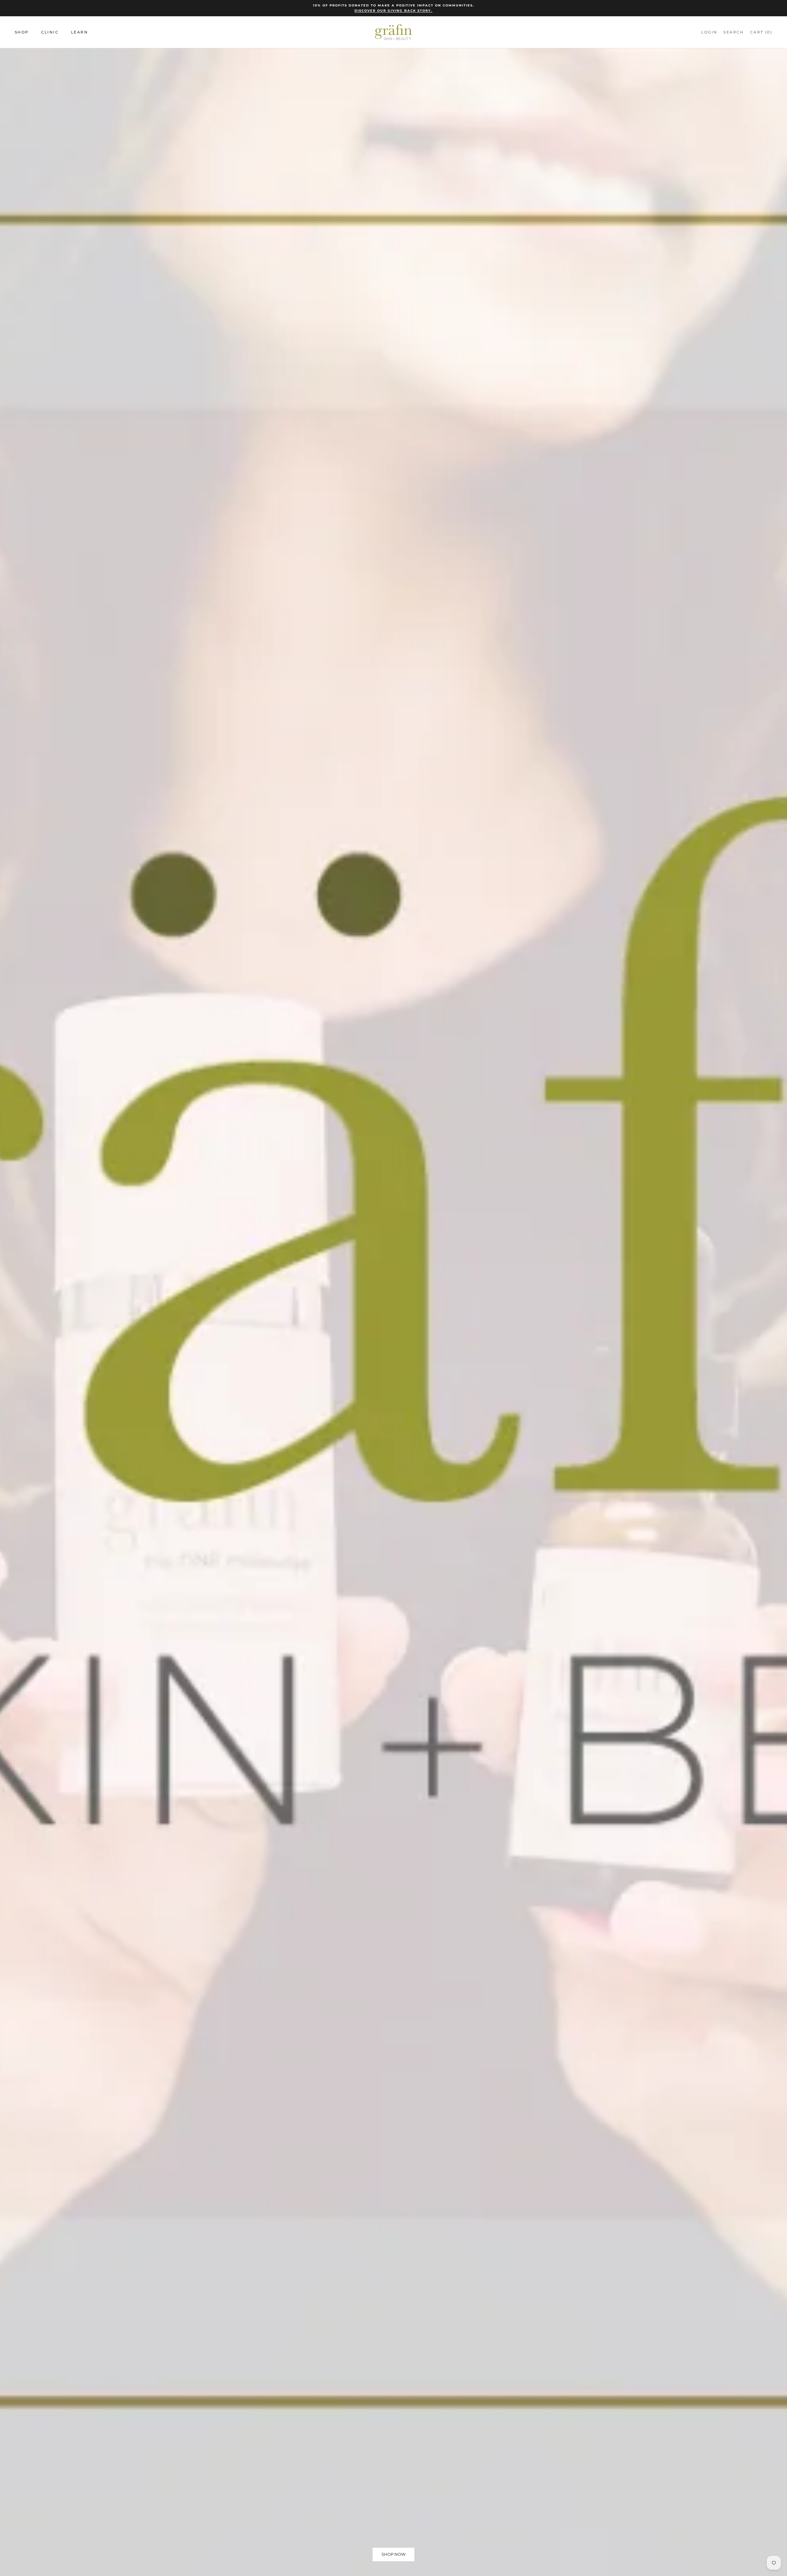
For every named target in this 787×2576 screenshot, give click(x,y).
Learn (79, 32)
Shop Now (393, 2554)
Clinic (50, 32)
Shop (22, 32)
